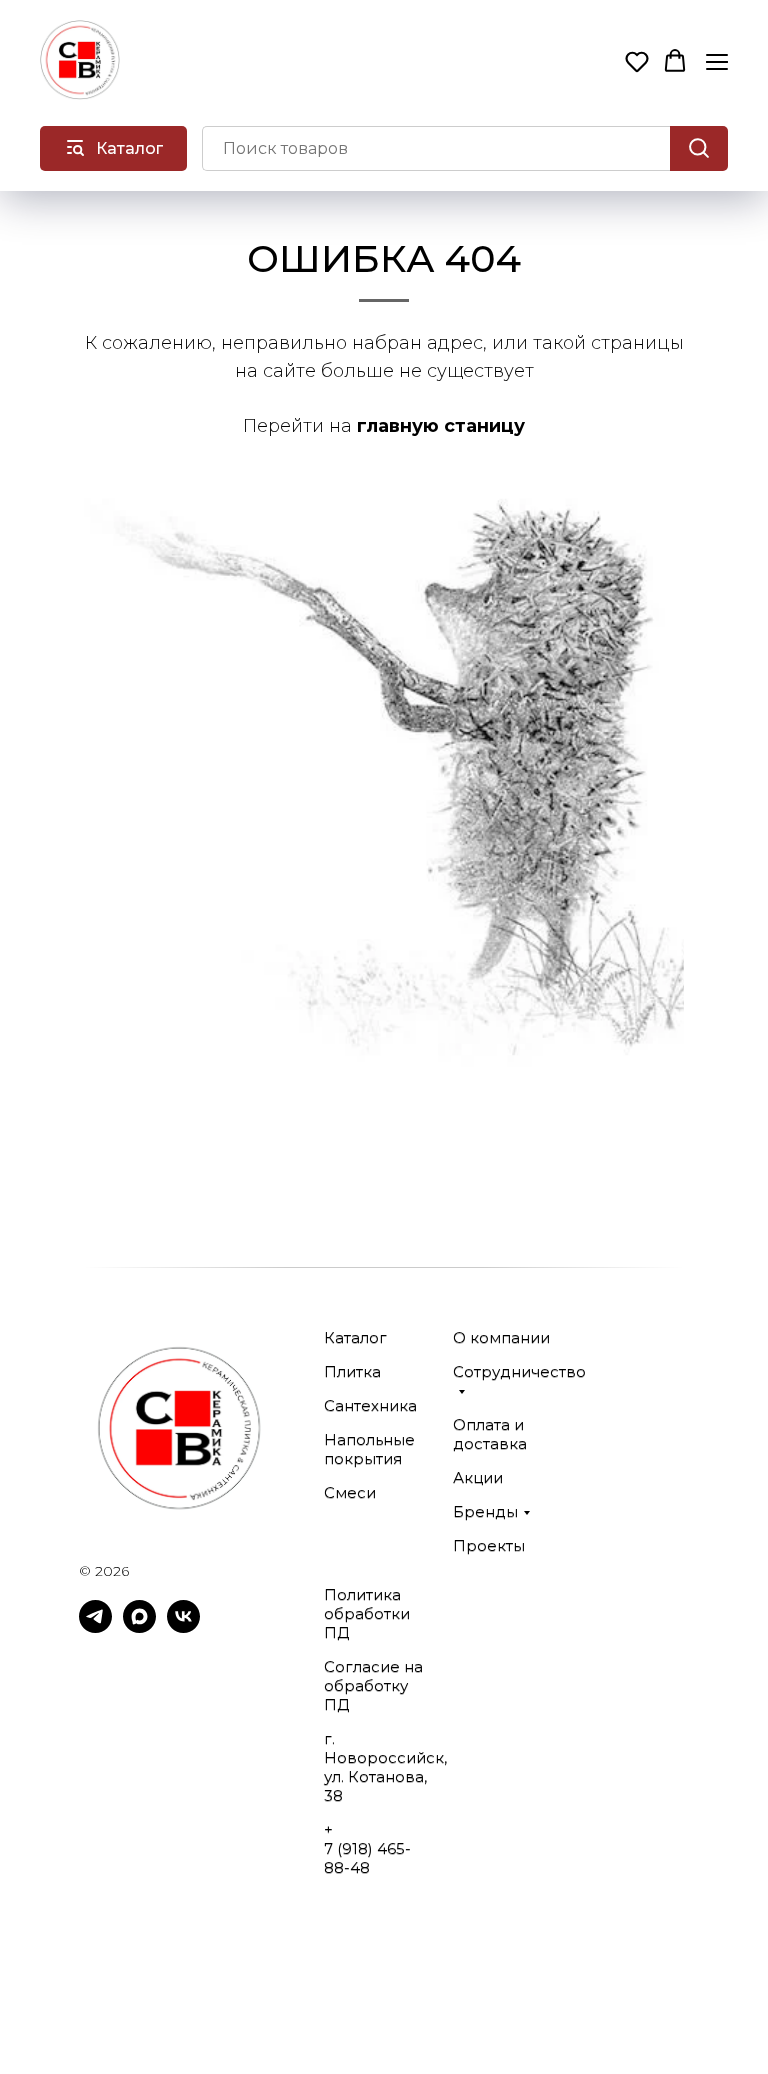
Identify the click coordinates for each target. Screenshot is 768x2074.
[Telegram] (95, 1627)
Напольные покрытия (369, 1449)
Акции (478, 1477)
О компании (501, 1337)
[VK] (183, 1627)
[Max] (139, 1627)
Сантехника (370, 1405)
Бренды (485, 1511)
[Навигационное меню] (717, 61)
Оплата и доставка (490, 1434)
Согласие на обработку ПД (373, 1685)
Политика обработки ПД (367, 1613)
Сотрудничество (519, 1371)
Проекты (489, 1545)
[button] (637, 61)
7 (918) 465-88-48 (367, 1858)
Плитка (352, 1371)
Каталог (355, 1337)
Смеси (350, 1492)
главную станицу (441, 426)
